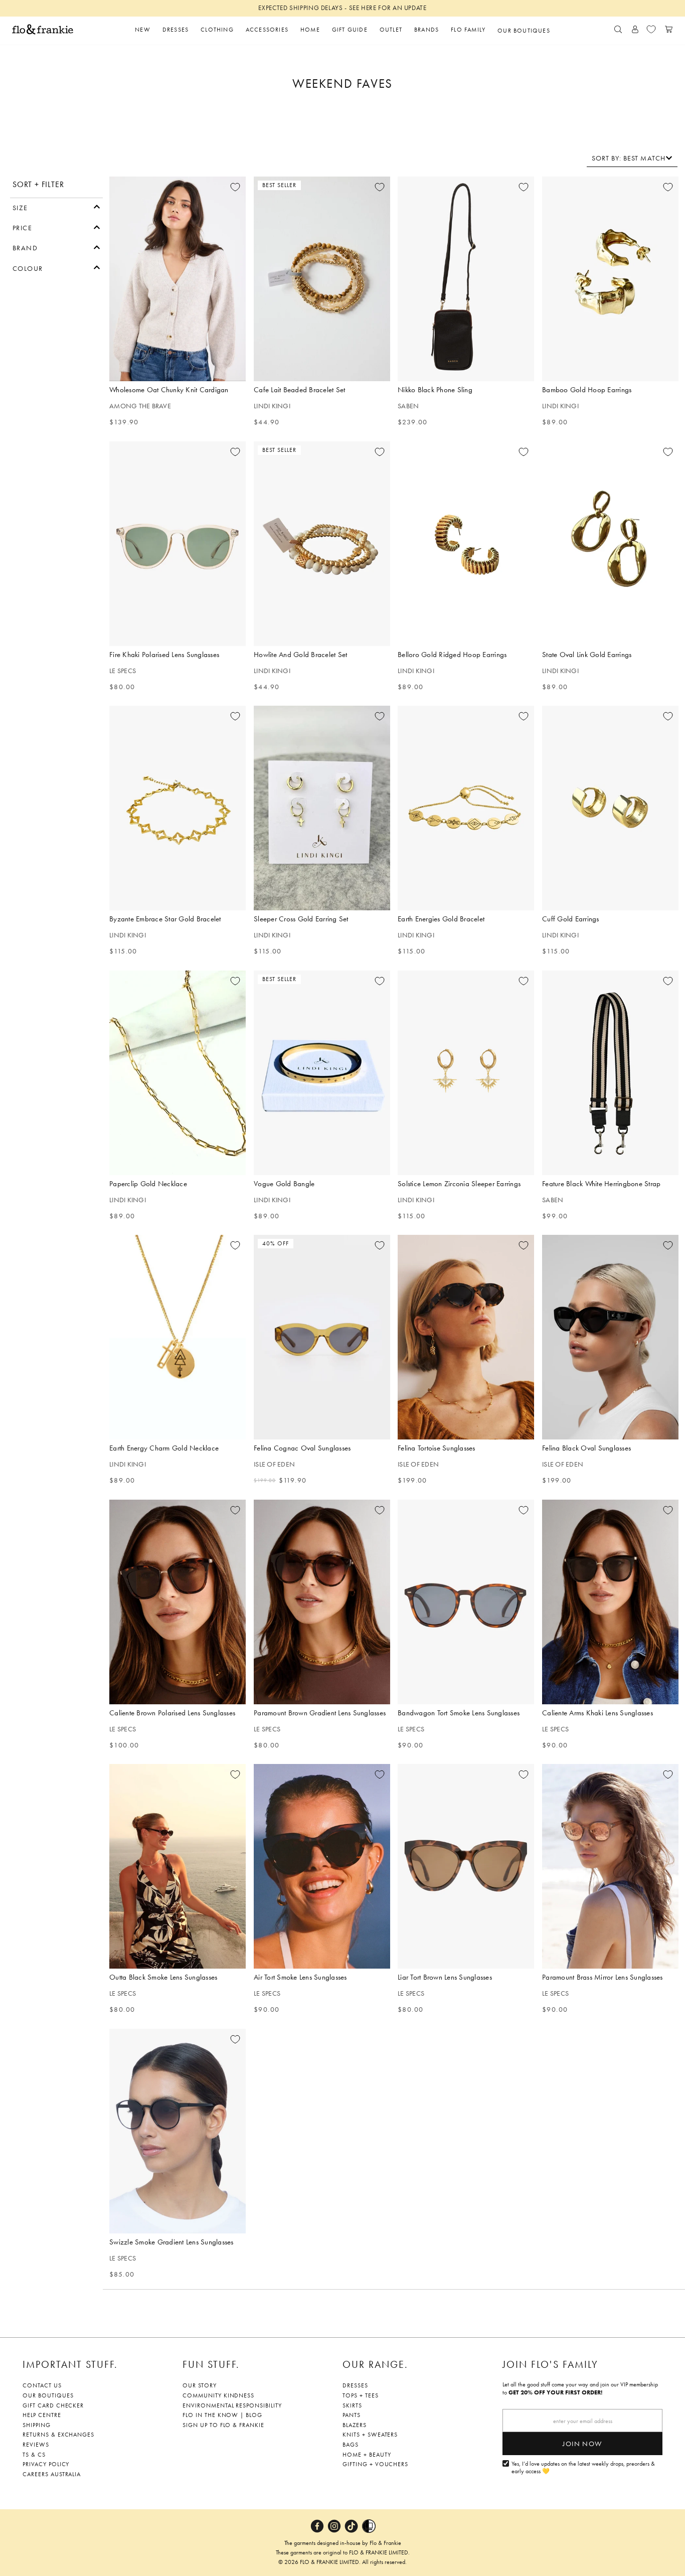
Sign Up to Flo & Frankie (223, 2425)
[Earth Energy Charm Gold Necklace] (178, 1337)
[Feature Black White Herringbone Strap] (610, 1073)
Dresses (355, 2385)
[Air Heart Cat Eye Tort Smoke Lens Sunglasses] (322, 1866)
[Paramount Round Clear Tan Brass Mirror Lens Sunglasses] (610, 1866)
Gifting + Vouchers (375, 2464)
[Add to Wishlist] (235, 187)
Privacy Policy (46, 2464)
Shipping (37, 2425)
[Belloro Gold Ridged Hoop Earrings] (466, 544)
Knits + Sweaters (370, 2435)
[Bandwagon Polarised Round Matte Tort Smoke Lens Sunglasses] (466, 1602)
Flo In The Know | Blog (222, 2415)
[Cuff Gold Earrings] (610, 808)
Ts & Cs (34, 2455)
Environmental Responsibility (232, 2405)
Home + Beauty (367, 2455)
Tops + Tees (361, 2395)
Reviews (36, 2445)
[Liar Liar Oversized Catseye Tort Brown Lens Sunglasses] (466, 1866)
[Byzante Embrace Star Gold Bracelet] (178, 808)
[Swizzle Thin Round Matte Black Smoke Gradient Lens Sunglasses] (178, 2131)
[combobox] (632, 158)
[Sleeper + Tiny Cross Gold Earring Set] (322, 808)
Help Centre (42, 2415)
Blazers (355, 2425)
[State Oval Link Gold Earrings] (610, 544)
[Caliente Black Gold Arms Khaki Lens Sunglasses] (610, 1602)
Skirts (352, 2405)
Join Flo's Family (550, 2364)
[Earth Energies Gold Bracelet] (466, 808)
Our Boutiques (48, 2395)
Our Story (200, 2385)
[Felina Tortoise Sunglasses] (466, 1337)
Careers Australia (52, 2474)
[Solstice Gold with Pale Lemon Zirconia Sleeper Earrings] (466, 1073)
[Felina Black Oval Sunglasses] (610, 1337)
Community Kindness (218, 2395)
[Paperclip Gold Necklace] (178, 1073)
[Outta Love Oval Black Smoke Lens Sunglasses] (178, 1866)
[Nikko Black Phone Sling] (466, 279)
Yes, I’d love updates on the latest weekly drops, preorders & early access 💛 (583, 2468)
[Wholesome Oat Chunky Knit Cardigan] (178, 279)
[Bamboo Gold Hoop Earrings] (610, 279)
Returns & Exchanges (58, 2435)
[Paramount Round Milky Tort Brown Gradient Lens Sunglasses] (322, 1602)
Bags (351, 2445)
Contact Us (42, 2385)
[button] (56, 207)
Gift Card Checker (53, 2405)
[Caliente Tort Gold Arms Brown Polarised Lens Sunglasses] (178, 1602)
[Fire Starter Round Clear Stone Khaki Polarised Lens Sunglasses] (178, 544)
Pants (352, 2415)
